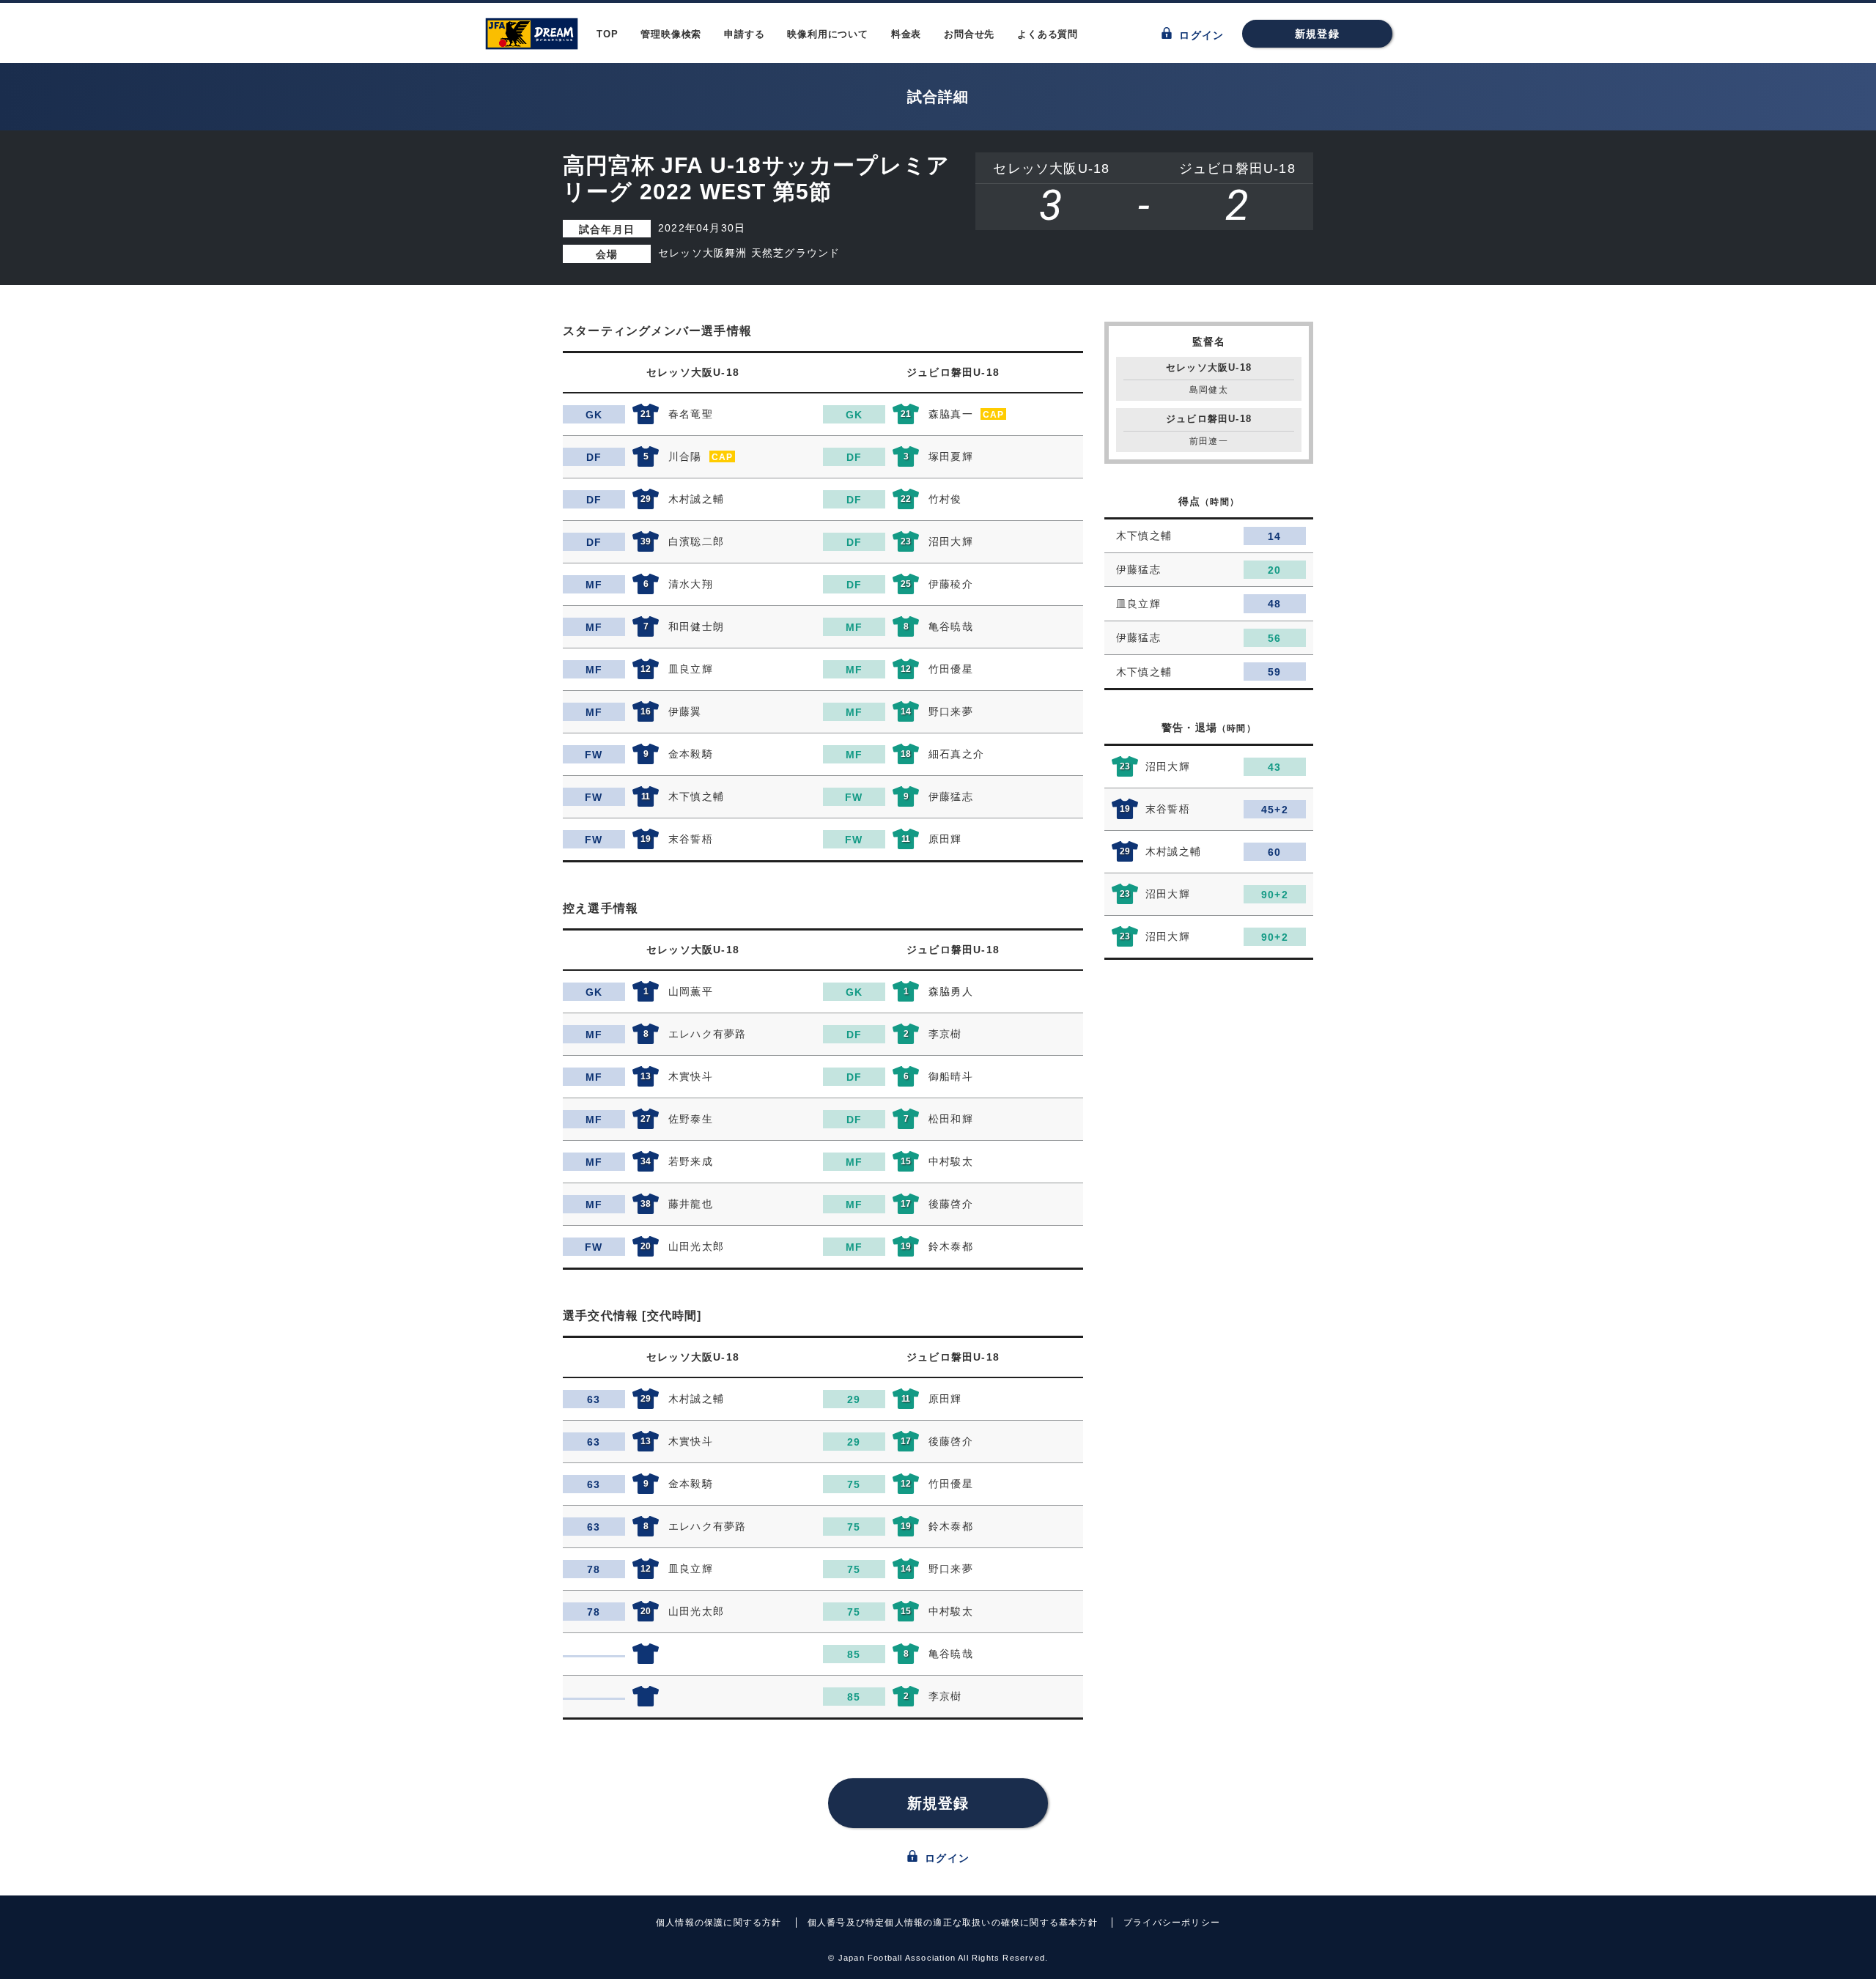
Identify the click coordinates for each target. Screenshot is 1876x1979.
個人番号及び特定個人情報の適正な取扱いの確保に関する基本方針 (953, 1923)
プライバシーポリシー (1172, 1923)
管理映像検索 (671, 34)
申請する (744, 34)
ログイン (1200, 35)
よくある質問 (1048, 34)
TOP (607, 34)
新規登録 (1317, 34)
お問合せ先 (969, 34)
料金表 (906, 34)
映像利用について (827, 34)
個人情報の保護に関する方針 (719, 1923)
